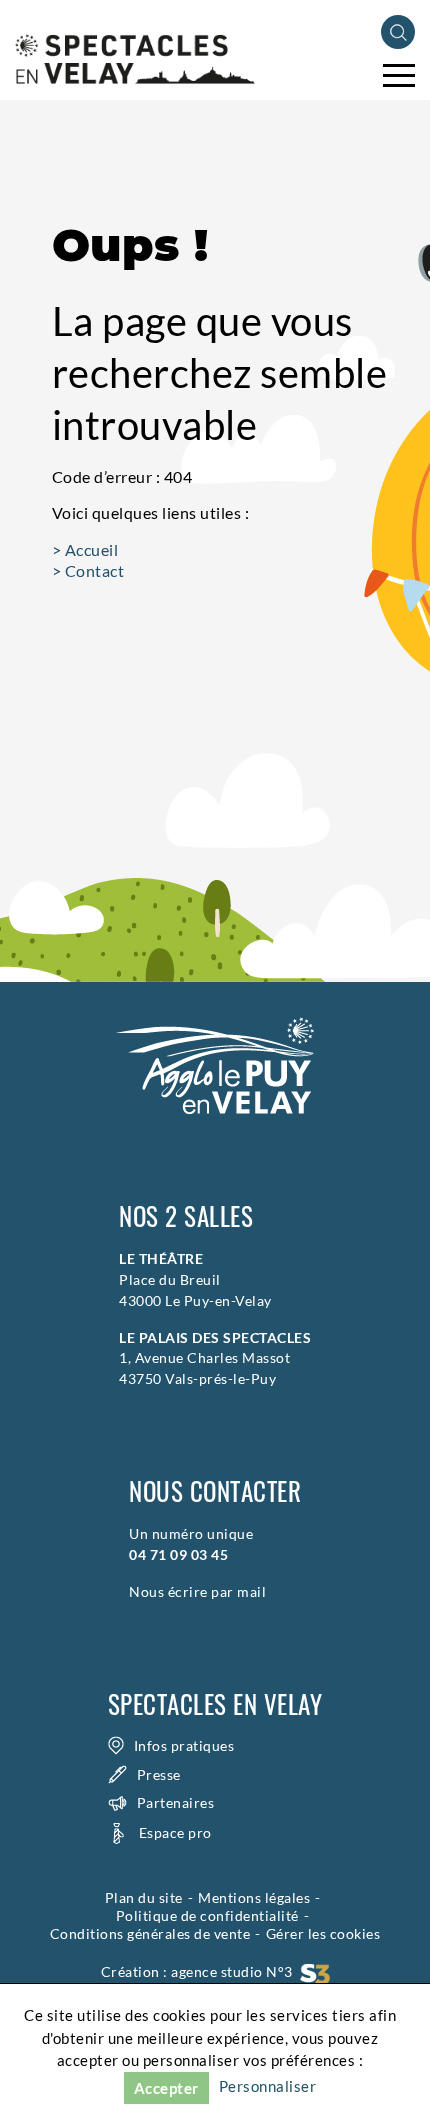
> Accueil (85, 549)
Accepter (166, 2088)
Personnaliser (268, 2086)
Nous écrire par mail (197, 1591)
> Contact (88, 570)
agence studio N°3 (235, 1971)
